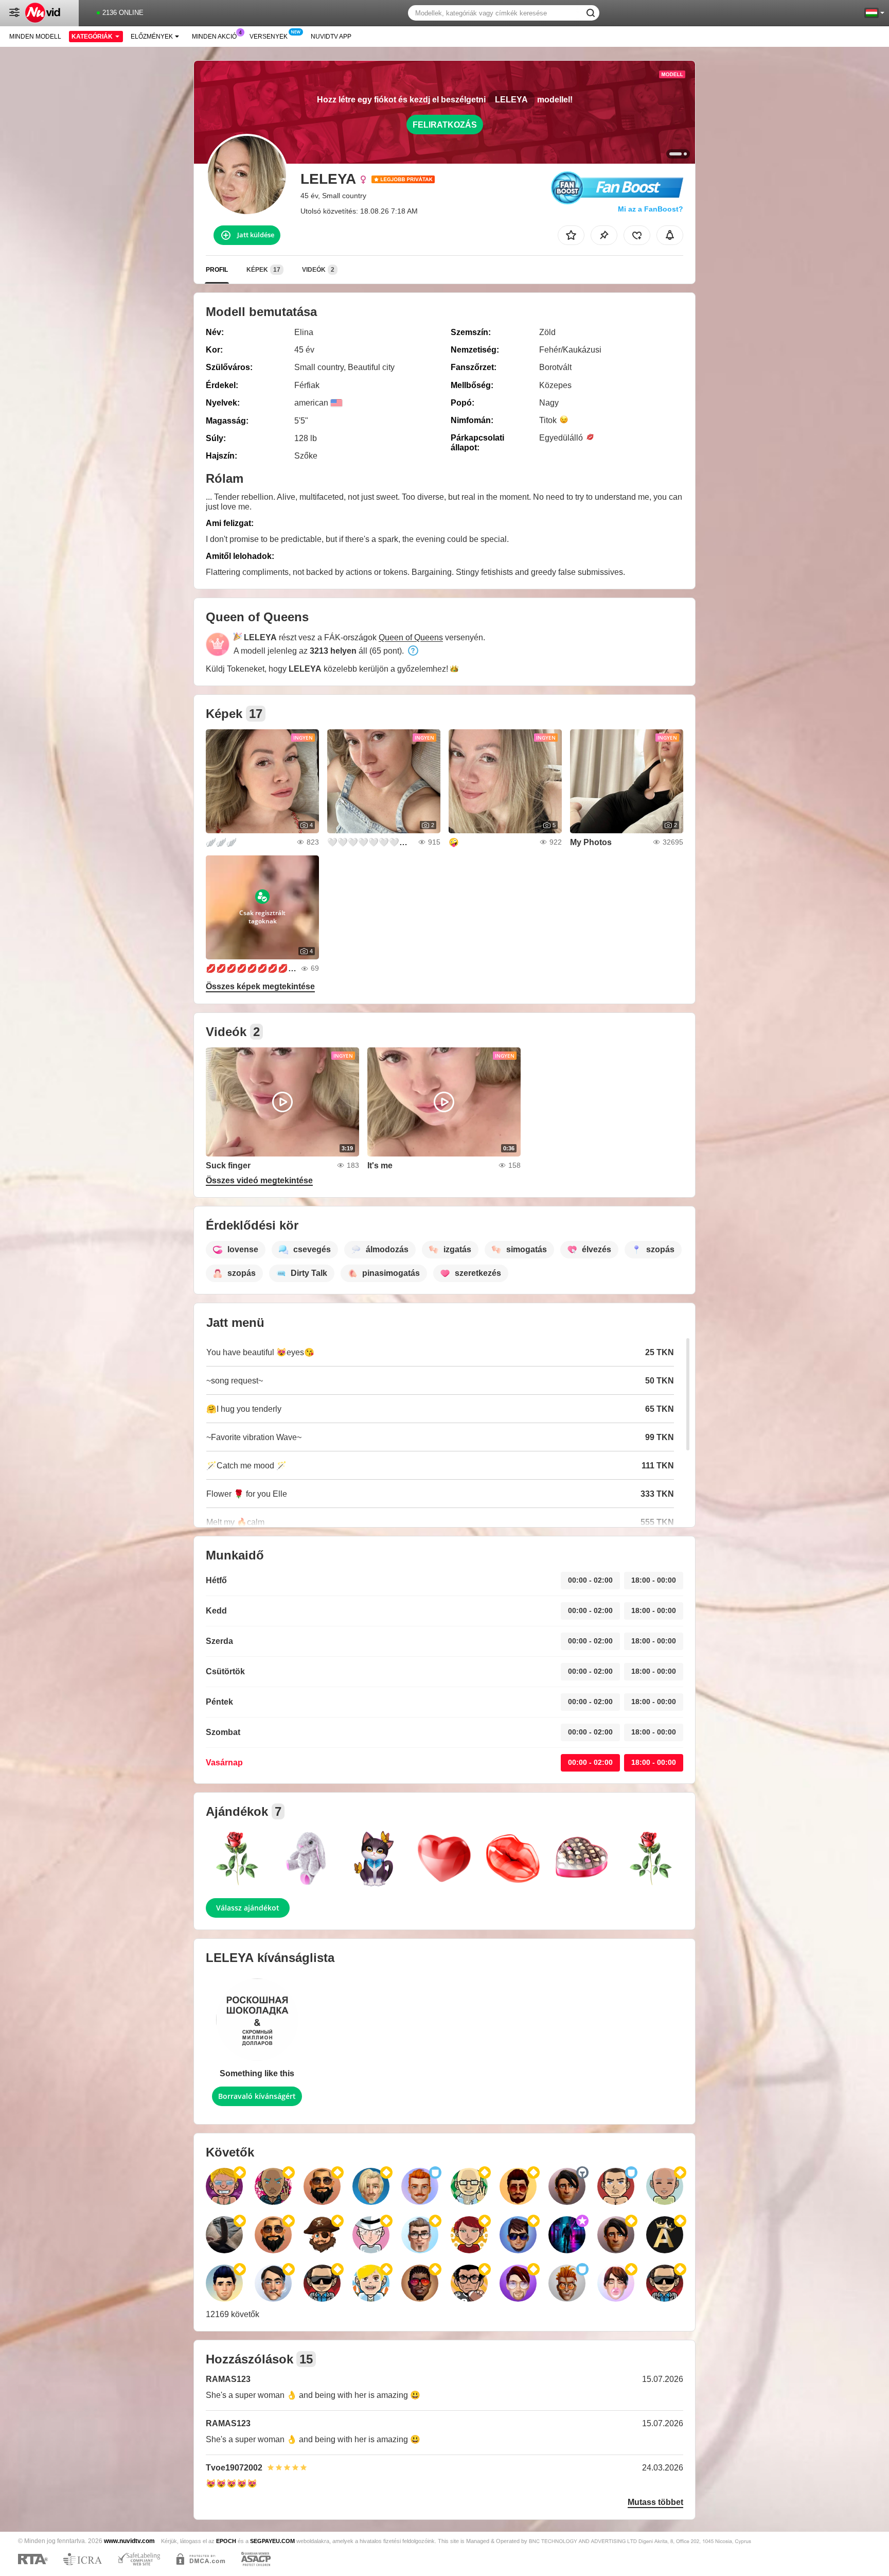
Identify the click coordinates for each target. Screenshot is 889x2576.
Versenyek (269, 37)
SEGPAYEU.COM (272, 2541)
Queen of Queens (411, 637)
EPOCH (226, 2541)
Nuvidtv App (331, 37)
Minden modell (35, 37)
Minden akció (214, 37)
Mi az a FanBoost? (651, 209)
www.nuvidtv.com (129, 2541)
